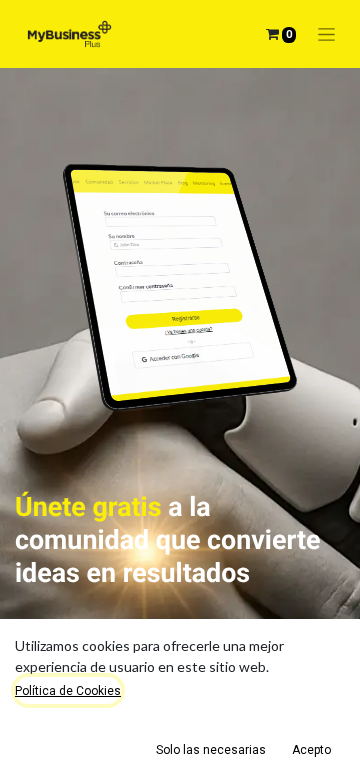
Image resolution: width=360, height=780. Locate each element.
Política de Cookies (68, 691)
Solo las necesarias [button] (211, 750)
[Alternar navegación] (326, 34)
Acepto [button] (311, 750)
